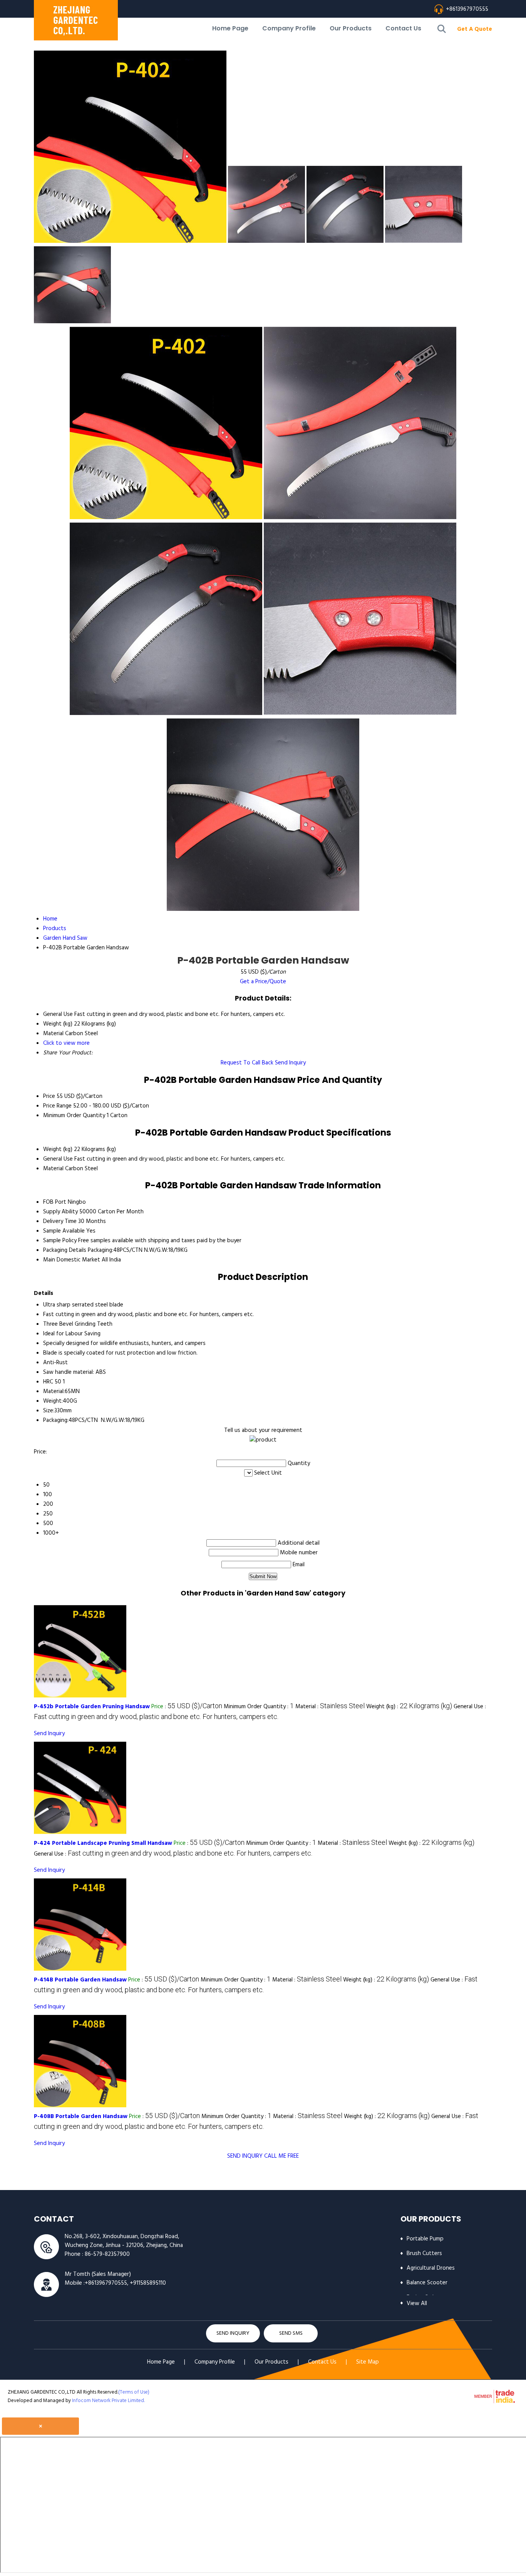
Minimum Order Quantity (74, 1116)
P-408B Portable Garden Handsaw (81, 2117)
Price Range (57, 1106)
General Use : (173, 1854)
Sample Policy (60, 1241)
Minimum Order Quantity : (259, 1707)
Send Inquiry (290, 1063)
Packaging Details (65, 1250)
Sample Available (64, 1231)
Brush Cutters (424, 2254)
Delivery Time (60, 1221)
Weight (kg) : (409, 1707)
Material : (330, 1707)
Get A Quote (475, 29)
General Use (58, 1159)
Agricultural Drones (431, 2268)
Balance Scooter (427, 2283)
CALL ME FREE (281, 2156)
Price (49, 1096)
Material (53, 1169)
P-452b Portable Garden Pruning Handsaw (92, 1707)
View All (417, 2304)
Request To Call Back (247, 1063)
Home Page (230, 28)
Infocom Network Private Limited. (108, 2401)
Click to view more (66, 1043)
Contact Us (403, 28)
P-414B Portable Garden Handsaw (80, 1980)
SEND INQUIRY (245, 2156)
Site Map (368, 2362)
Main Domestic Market (72, 1260)
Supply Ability (60, 1212)
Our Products (351, 28)
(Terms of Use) (134, 2392)
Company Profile (289, 28)
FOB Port (55, 1202)
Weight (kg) (58, 1149)
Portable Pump (425, 2239)
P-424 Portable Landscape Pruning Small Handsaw (103, 1843)
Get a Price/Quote (263, 982)
